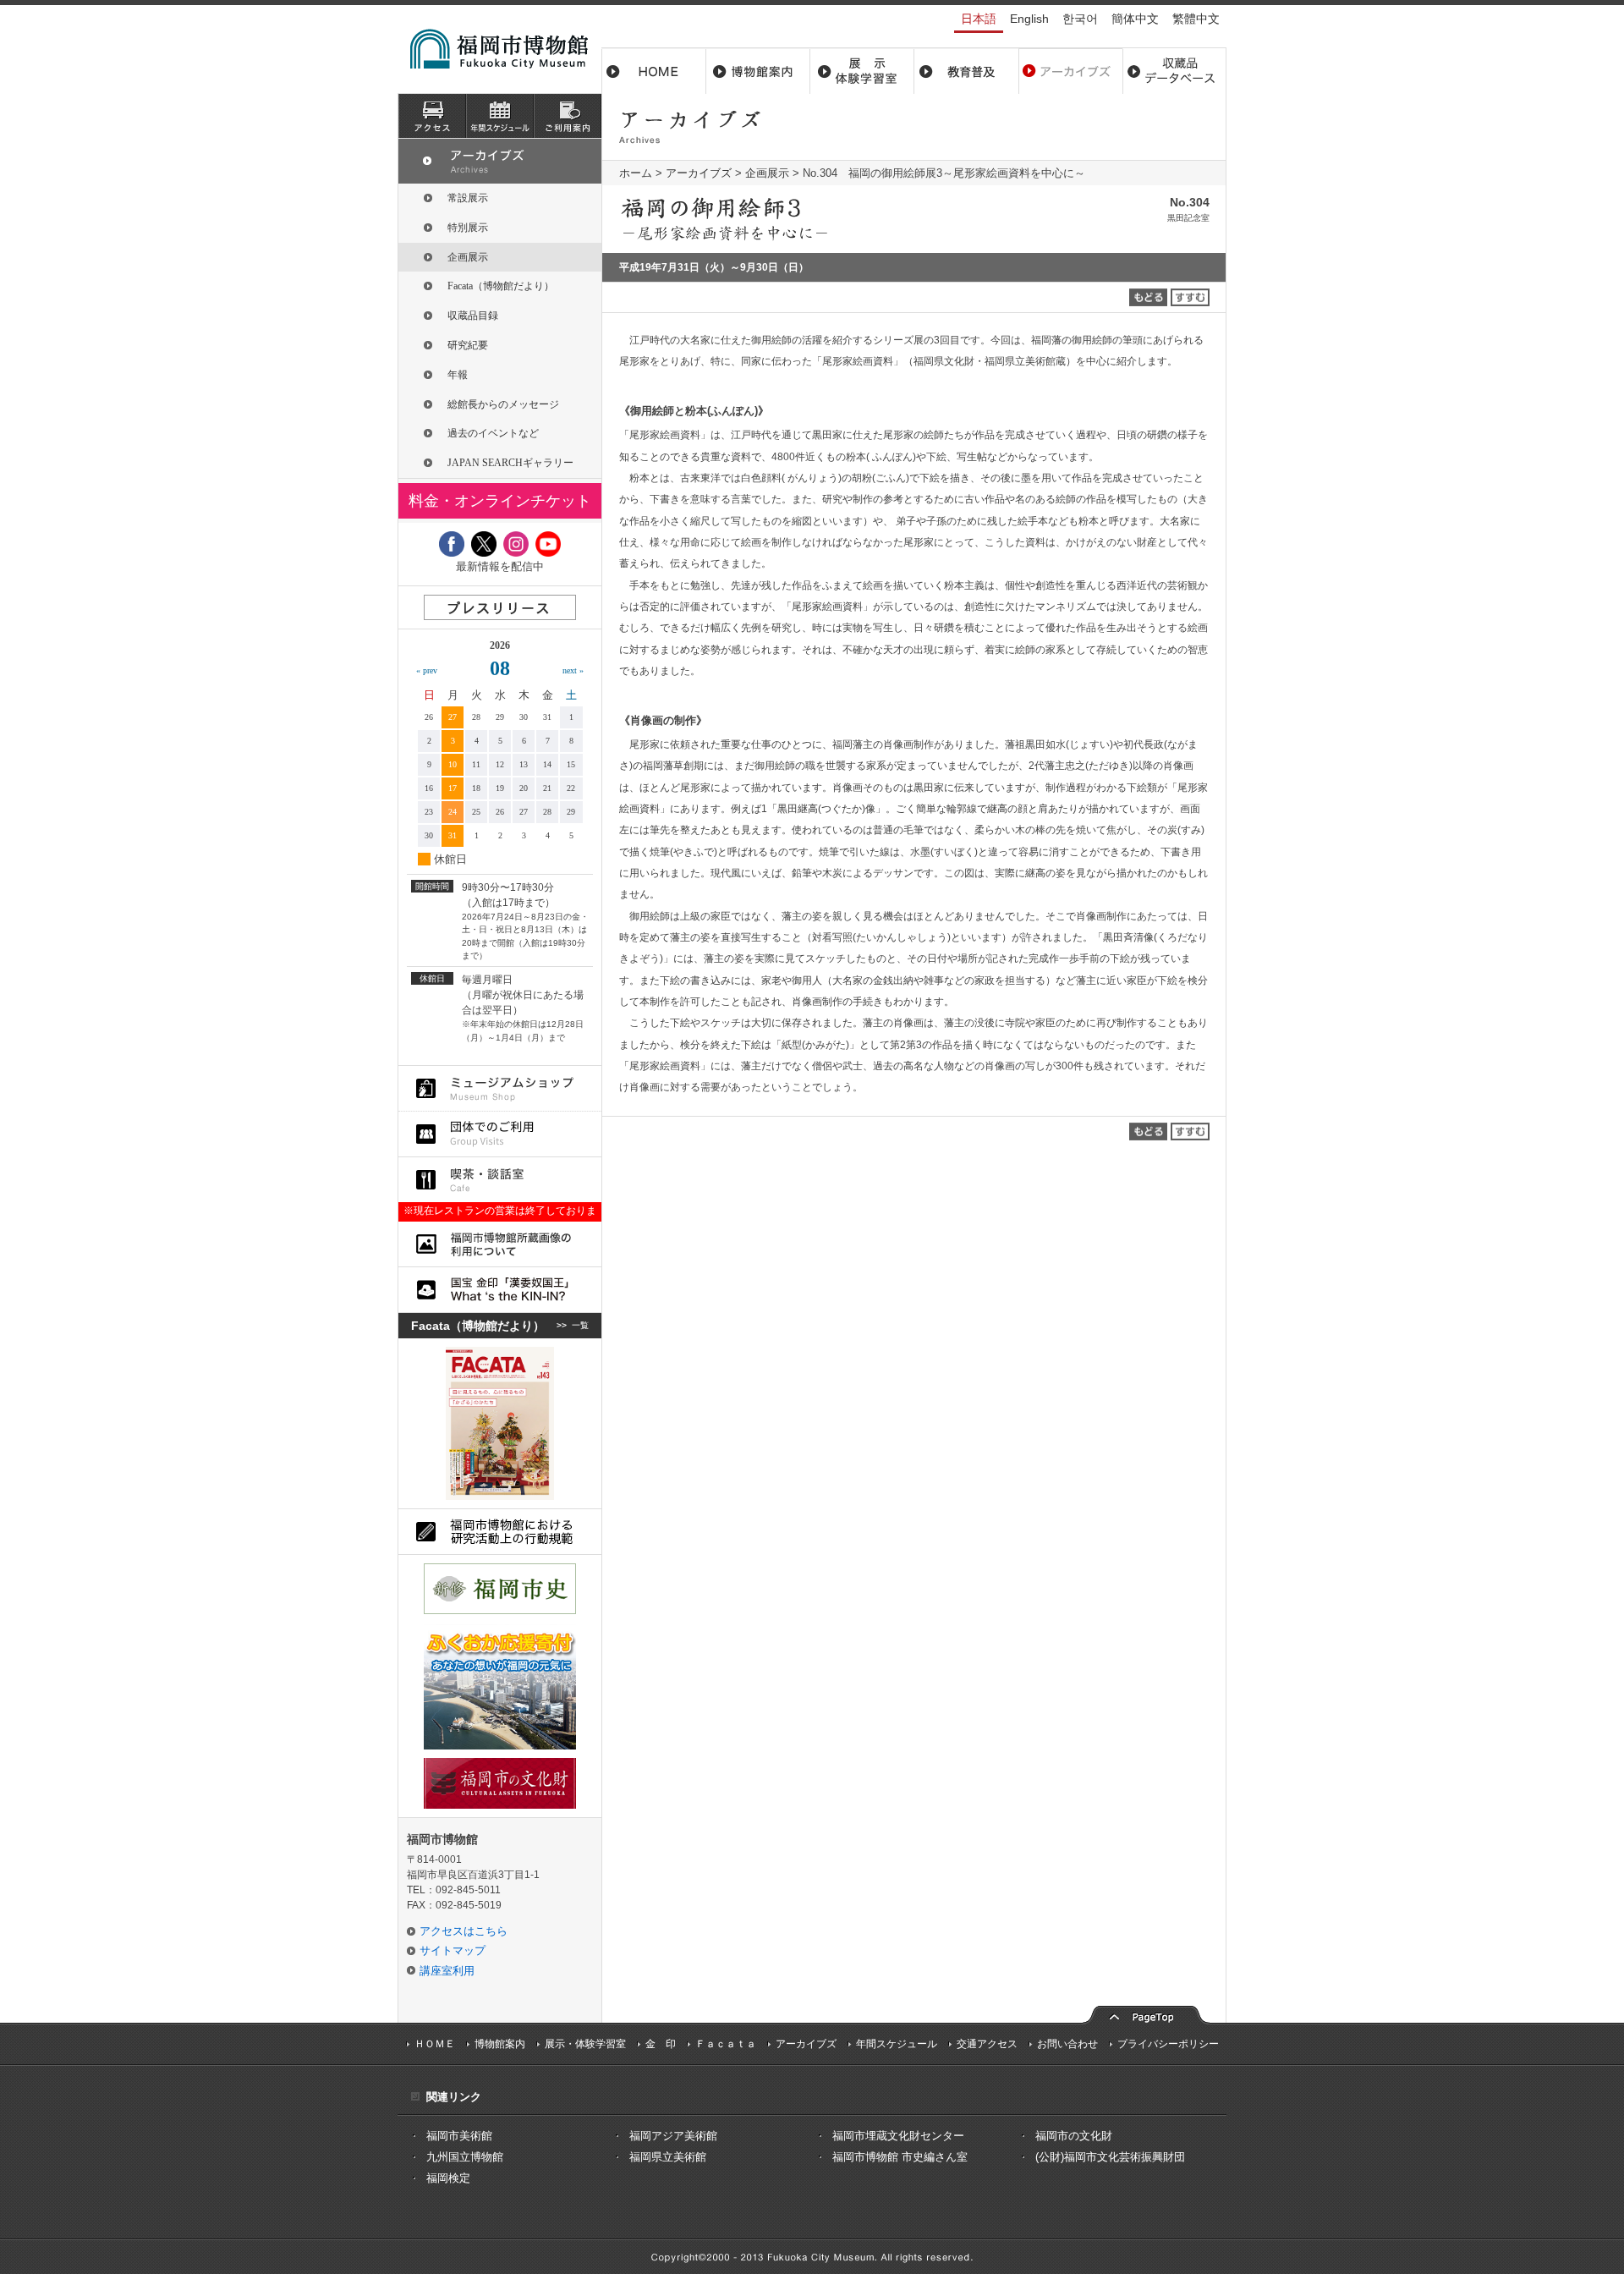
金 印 (661, 2044)
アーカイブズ (699, 173)
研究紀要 (468, 345)
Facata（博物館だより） (501, 286)
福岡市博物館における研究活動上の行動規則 (500, 1532)
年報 (458, 375)
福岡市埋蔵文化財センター (898, 2136)
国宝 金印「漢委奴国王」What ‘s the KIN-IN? (500, 1290)
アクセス (432, 116)
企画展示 (767, 173)
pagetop (1146, 2013)
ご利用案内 (568, 116)
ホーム (654, 71)
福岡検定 (448, 2178)
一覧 (580, 1325)
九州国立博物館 (465, 2157)
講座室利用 (447, 1971)
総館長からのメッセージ (503, 404)
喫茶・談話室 (500, 1180)
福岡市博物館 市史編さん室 (900, 2157)
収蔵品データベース (1174, 71)
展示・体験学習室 (862, 71)
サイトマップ (453, 1950)
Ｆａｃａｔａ (726, 2044)
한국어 (1080, 19)
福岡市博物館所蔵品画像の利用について (500, 1244)
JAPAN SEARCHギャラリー (510, 463)
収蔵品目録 (473, 316)
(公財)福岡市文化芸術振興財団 (1110, 2157)
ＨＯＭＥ (435, 2044)
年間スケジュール (897, 2044)
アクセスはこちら (464, 1931)
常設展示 (468, 198)
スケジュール (500, 116)
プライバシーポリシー (1168, 2044)
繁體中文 (1196, 19)
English (1029, 19)
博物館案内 (758, 71)
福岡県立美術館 (668, 2157)
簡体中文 (1135, 19)
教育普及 (966, 71)
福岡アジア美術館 (673, 2136)
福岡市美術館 (459, 2136)
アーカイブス (1070, 71)
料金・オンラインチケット (500, 501)
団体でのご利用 (500, 1134)
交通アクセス (987, 2044)
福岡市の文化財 (1074, 2136)
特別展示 (468, 228)
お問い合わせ (1067, 2044)
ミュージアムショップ (500, 1088)
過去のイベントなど (493, 433)
